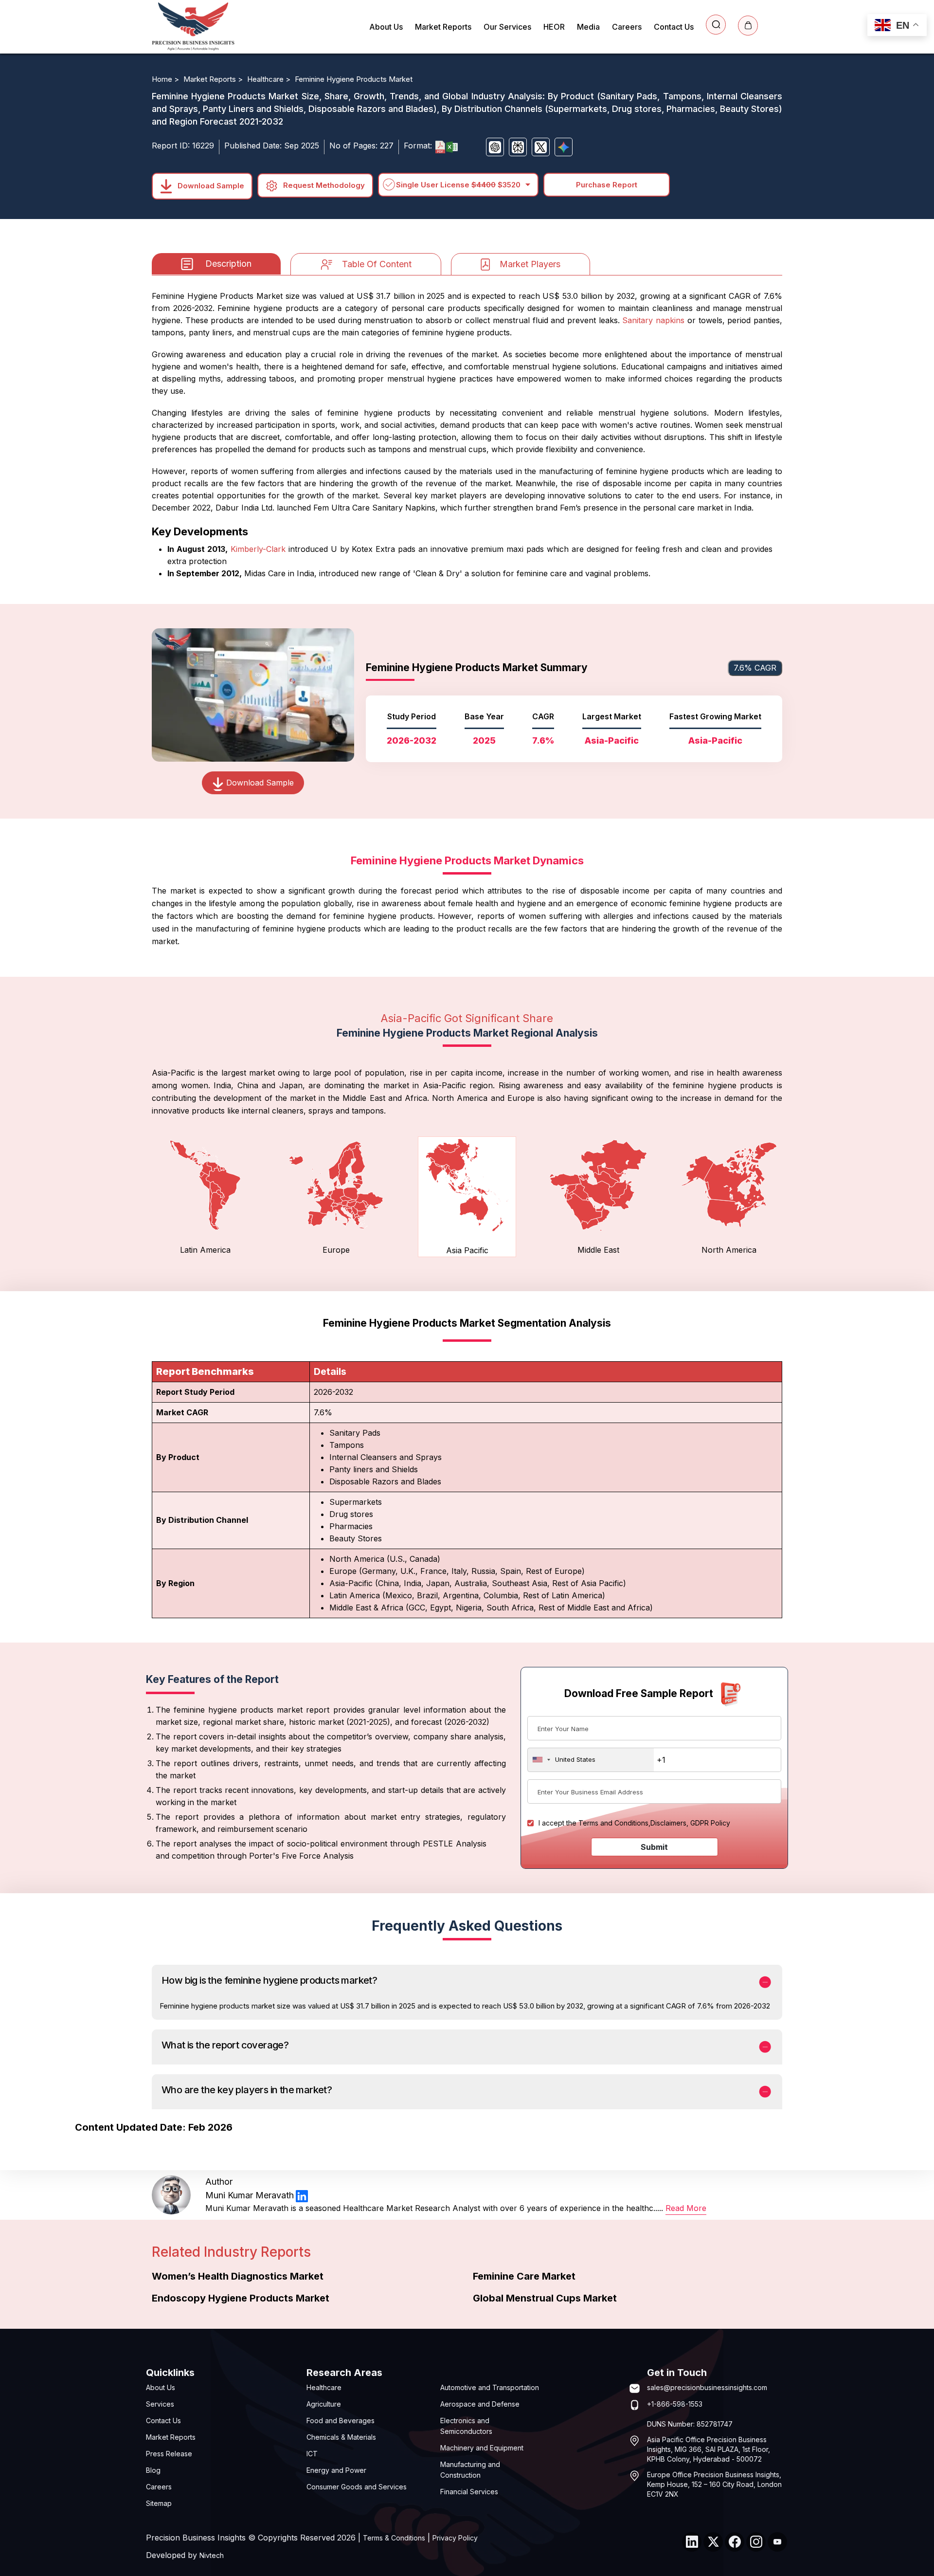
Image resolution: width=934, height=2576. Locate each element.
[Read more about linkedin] (302, 2196)
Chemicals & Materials (341, 2437)
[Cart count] (748, 26)
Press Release (169, 2454)
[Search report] (716, 25)
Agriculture (324, 2404)
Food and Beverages (341, 2421)
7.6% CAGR (755, 668)
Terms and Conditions (613, 1823)
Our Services (507, 27)
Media (588, 27)
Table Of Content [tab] (377, 264)
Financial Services (469, 2492)
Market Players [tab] (530, 264)
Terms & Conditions (394, 2538)
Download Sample (210, 185)
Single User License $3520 (458, 185)
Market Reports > (214, 79)
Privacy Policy (455, 2538)
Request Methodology (323, 185)
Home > (166, 79)
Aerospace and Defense (480, 2404)
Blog (153, 2470)
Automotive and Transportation (490, 2387)
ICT (312, 2454)
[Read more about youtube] (777, 2542)
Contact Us (674, 27)
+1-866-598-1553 (675, 2404)
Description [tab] (228, 264)
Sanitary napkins (653, 320)
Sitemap (159, 2503)
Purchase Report (607, 185)
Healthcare (324, 2387)
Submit (654, 1847)
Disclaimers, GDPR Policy (690, 1823)
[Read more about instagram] (756, 2542)
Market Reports (443, 27)
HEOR (554, 27)
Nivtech (212, 2555)
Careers (627, 27)
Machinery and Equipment (482, 2448)
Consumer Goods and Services (357, 2487)
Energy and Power (336, 2470)
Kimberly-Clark (258, 549)
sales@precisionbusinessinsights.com (707, 2387)
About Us (386, 27)
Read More (686, 2208)
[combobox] (591, 1760)
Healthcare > (270, 79)
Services (160, 2404)
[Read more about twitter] (713, 2542)
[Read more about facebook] (735, 2542)
